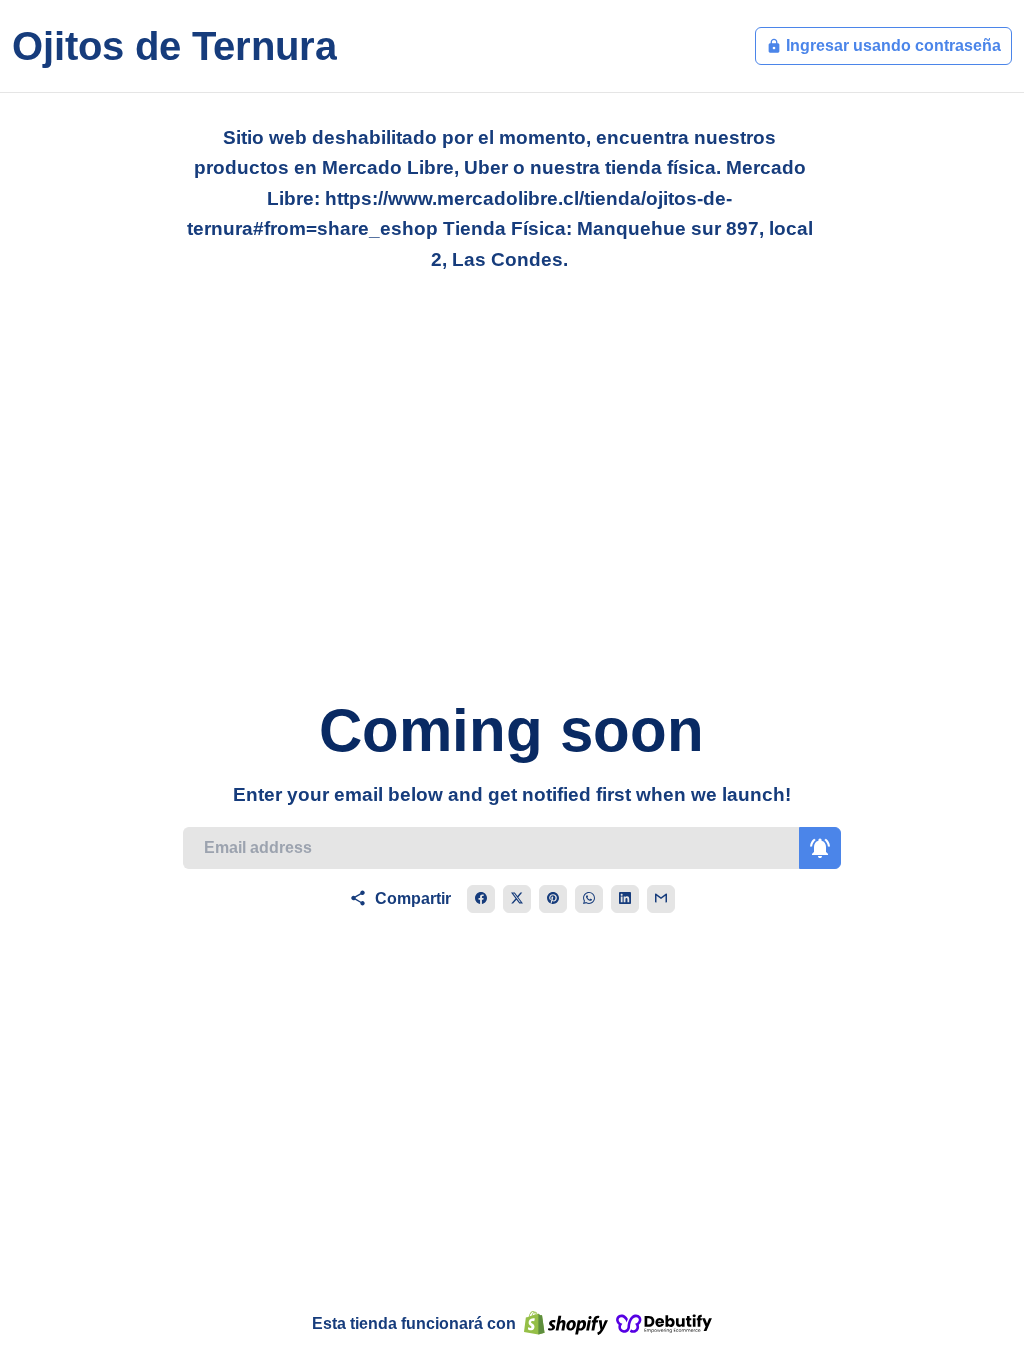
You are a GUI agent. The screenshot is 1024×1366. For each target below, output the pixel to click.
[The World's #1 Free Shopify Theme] (664, 1324)
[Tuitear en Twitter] (517, 899)
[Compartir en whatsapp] (589, 899)
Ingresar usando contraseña (883, 45)
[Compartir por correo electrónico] (661, 899)
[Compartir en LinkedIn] (625, 899)
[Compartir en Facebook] (481, 899)
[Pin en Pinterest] (553, 899)
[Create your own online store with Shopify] (566, 1324)
